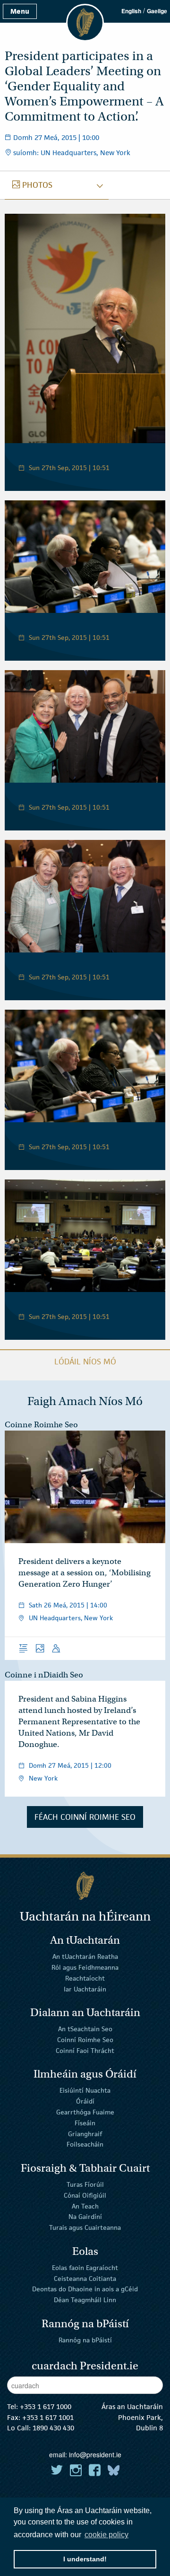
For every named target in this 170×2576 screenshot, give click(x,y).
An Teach (85, 2206)
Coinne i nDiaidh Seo (44, 1675)
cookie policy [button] (106, 2535)
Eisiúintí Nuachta (85, 2090)
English (131, 11)
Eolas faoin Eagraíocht (85, 2268)
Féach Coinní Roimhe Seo (85, 1817)
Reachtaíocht (85, 1978)
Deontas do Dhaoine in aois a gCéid (85, 2289)
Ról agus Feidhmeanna (85, 1967)
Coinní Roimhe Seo (85, 2040)
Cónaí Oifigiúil (85, 2195)
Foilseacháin (85, 2144)
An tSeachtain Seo (85, 2029)
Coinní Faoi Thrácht (85, 2051)
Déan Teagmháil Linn (85, 2300)
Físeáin (85, 2123)
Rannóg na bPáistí (85, 2340)
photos (37, 185)
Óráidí (85, 2101)
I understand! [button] (85, 2559)
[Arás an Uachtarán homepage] (85, 1886)
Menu (20, 11)
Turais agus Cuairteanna (85, 2227)
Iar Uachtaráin (85, 1989)
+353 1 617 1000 (46, 2406)
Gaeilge (157, 11)
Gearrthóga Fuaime (85, 2112)
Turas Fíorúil (85, 2184)
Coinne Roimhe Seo (41, 1425)
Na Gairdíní (85, 2217)
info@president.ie (95, 2454)
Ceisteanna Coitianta (85, 2278)
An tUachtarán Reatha (85, 1956)
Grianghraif (85, 2133)
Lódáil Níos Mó (85, 1362)
